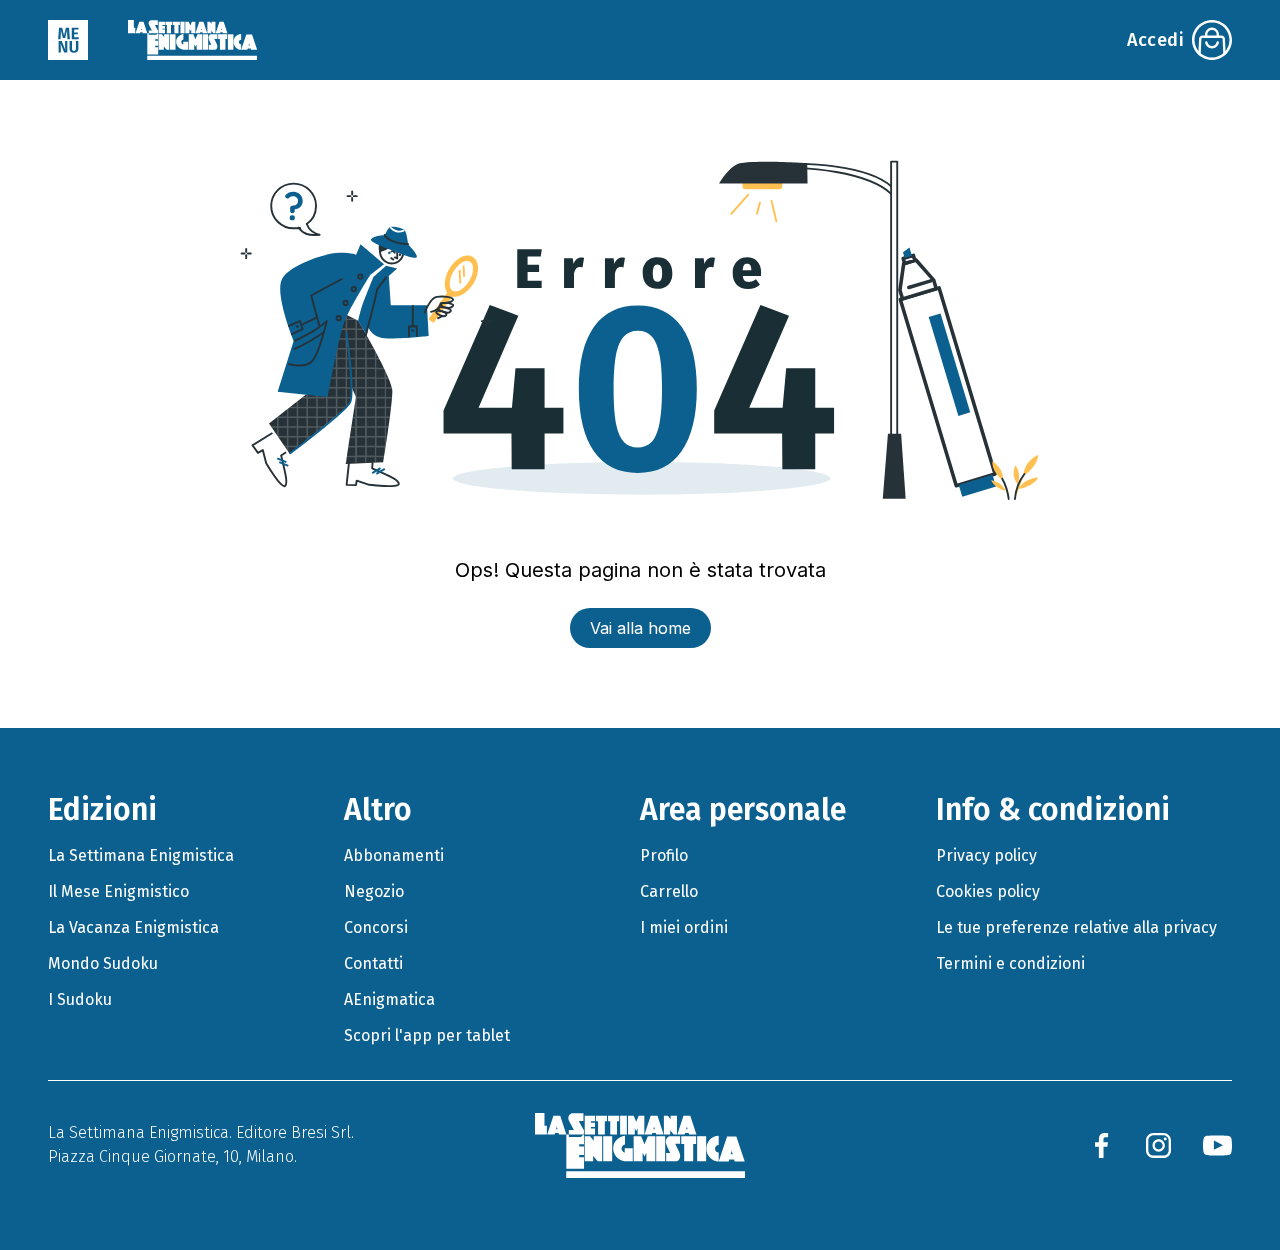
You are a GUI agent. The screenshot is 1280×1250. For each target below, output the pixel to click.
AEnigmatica (389, 999)
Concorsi (376, 927)
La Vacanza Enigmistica (133, 927)
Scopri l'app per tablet (427, 1035)
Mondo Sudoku (103, 963)
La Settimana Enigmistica (141, 855)
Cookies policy (988, 891)
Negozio (374, 891)
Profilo (664, 855)
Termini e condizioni (1010, 963)
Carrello (669, 891)
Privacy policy (986, 855)
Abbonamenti (394, 855)
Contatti (373, 963)
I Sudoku (80, 999)
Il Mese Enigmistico (118, 891)
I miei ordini (684, 927)
